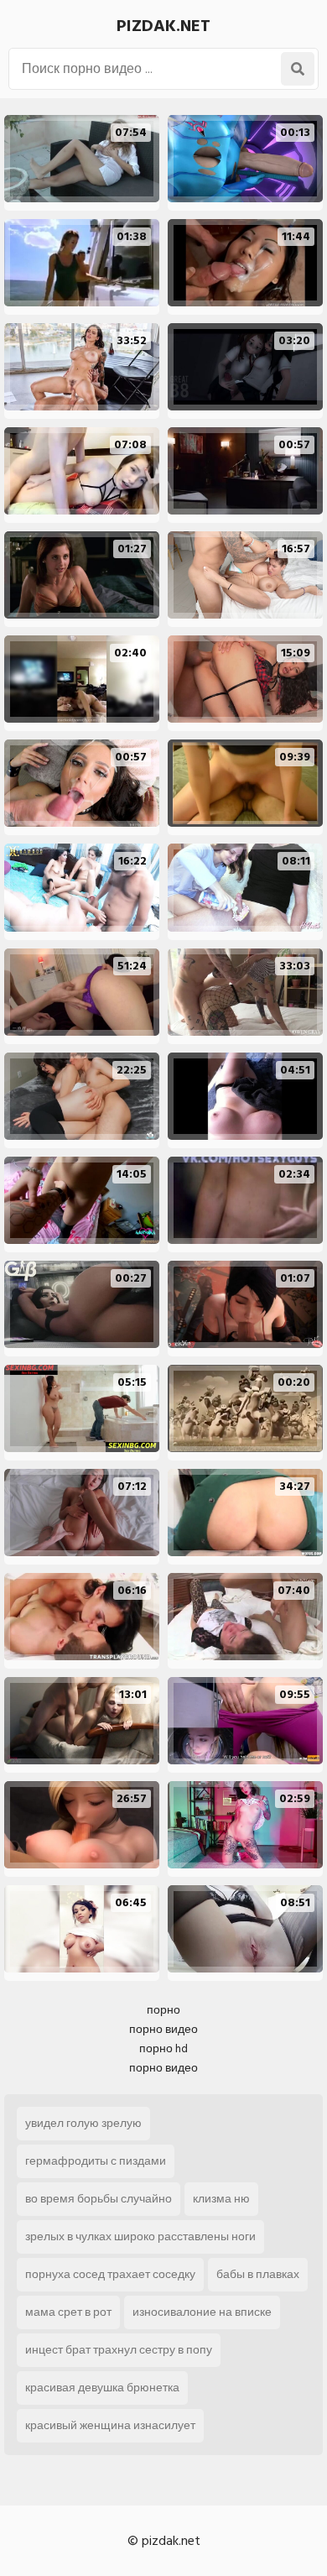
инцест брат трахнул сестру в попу (119, 2350)
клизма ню (221, 2199)
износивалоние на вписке (202, 2312)
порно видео (163, 2029)
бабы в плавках (258, 2274)
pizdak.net (163, 26)
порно (163, 2010)
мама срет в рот (68, 2312)
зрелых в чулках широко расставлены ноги (140, 2236)
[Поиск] (298, 69)
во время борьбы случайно (99, 2199)
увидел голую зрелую (83, 2123)
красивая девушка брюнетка (102, 2388)
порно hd (163, 2048)
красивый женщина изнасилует (110, 2425)
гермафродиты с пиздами (96, 2161)
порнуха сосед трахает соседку (110, 2274)
